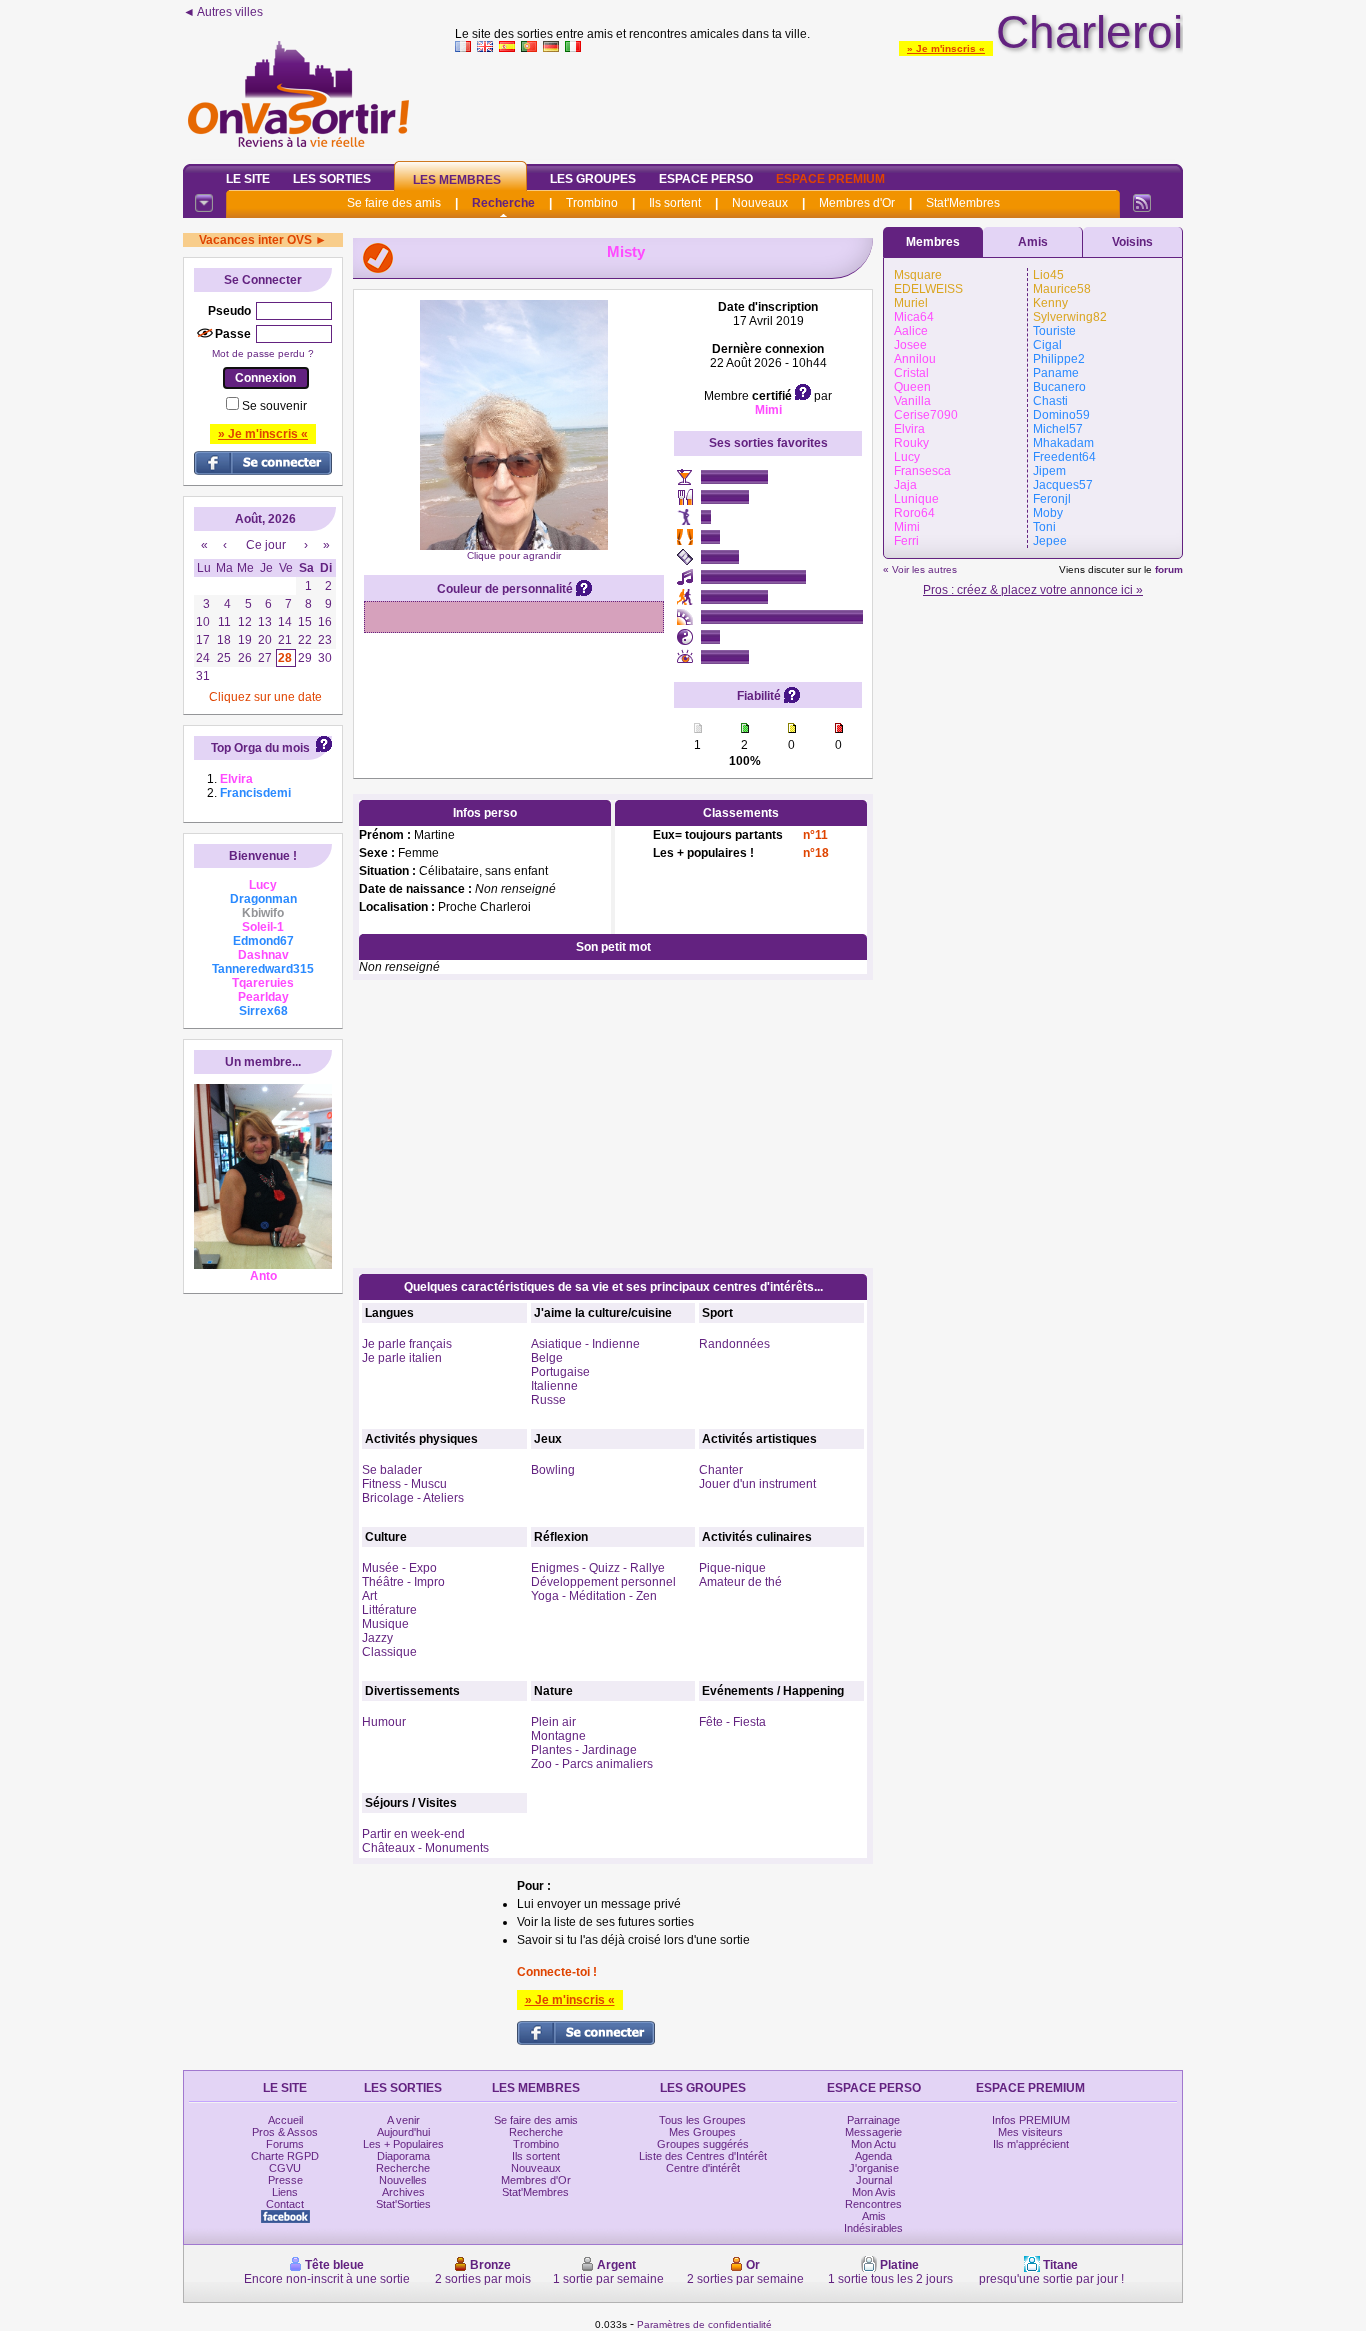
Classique (389, 1652)
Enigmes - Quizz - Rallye (598, 1568)
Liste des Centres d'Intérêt (703, 2156)
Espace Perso (706, 179)
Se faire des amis (394, 203)
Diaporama (403, 2156)
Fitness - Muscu (404, 1484)
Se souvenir (274, 406)
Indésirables (873, 2228)
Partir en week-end (413, 1834)
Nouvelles (403, 2180)
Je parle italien (402, 1358)
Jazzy (377, 1638)
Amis (1033, 242)
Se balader (392, 1470)
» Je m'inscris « (946, 48)
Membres (933, 242)
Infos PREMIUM (1031, 2120)
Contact (285, 2204)
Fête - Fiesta (732, 1722)
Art (369, 1596)
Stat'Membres (963, 203)
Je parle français (407, 1344)
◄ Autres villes (223, 12)
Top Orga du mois (260, 748)
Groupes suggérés (703, 2144)
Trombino (592, 203)
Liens (285, 2192)
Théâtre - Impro (403, 1582)
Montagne (558, 1736)
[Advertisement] (819, 104)
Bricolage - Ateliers (413, 1498)
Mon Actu (873, 2144)
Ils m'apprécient (1031, 2144)
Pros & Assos (285, 2132)
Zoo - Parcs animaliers (592, 1764)
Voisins (1132, 242)
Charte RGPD (285, 2156)
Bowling (553, 1470)
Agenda (873, 2156)
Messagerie (873, 2132)
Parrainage (873, 2120)
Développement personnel (603, 1582)
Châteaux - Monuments (425, 1848)
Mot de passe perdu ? (263, 353)
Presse (285, 2180)
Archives (403, 2192)
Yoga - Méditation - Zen (594, 1596)
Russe (548, 1400)
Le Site (248, 179)
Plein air (553, 1722)
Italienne (554, 1386)
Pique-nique (732, 1568)
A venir (403, 2120)
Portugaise (560, 1372)
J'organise (874, 2168)
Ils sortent (675, 203)
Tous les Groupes (702, 2120)
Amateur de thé (740, 1582)
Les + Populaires (403, 2144)
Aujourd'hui (403, 2132)
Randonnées (734, 1344)
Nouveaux (760, 203)
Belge (547, 1358)
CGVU (285, 2168)
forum (1169, 569)
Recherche (503, 203)
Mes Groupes (702, 2132)
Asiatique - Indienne (585, 1344)
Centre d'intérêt (703, 2168)
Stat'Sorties (403, 2204)
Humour (384, 1722)
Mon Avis (874, 2192)
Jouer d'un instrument (757, 1484)
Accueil (285, 2120)
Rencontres (873, 2204)
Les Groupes (593, 179)
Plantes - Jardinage (584, 1750)
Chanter (721, 1470)
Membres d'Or (857, 203)
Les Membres (457, 180)
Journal (874, 2180)
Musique (385, 1624)
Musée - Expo (399, 1568)
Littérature (389, 1610)
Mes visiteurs (1030, 2132)
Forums (285, 2144)
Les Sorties (332, 179)
